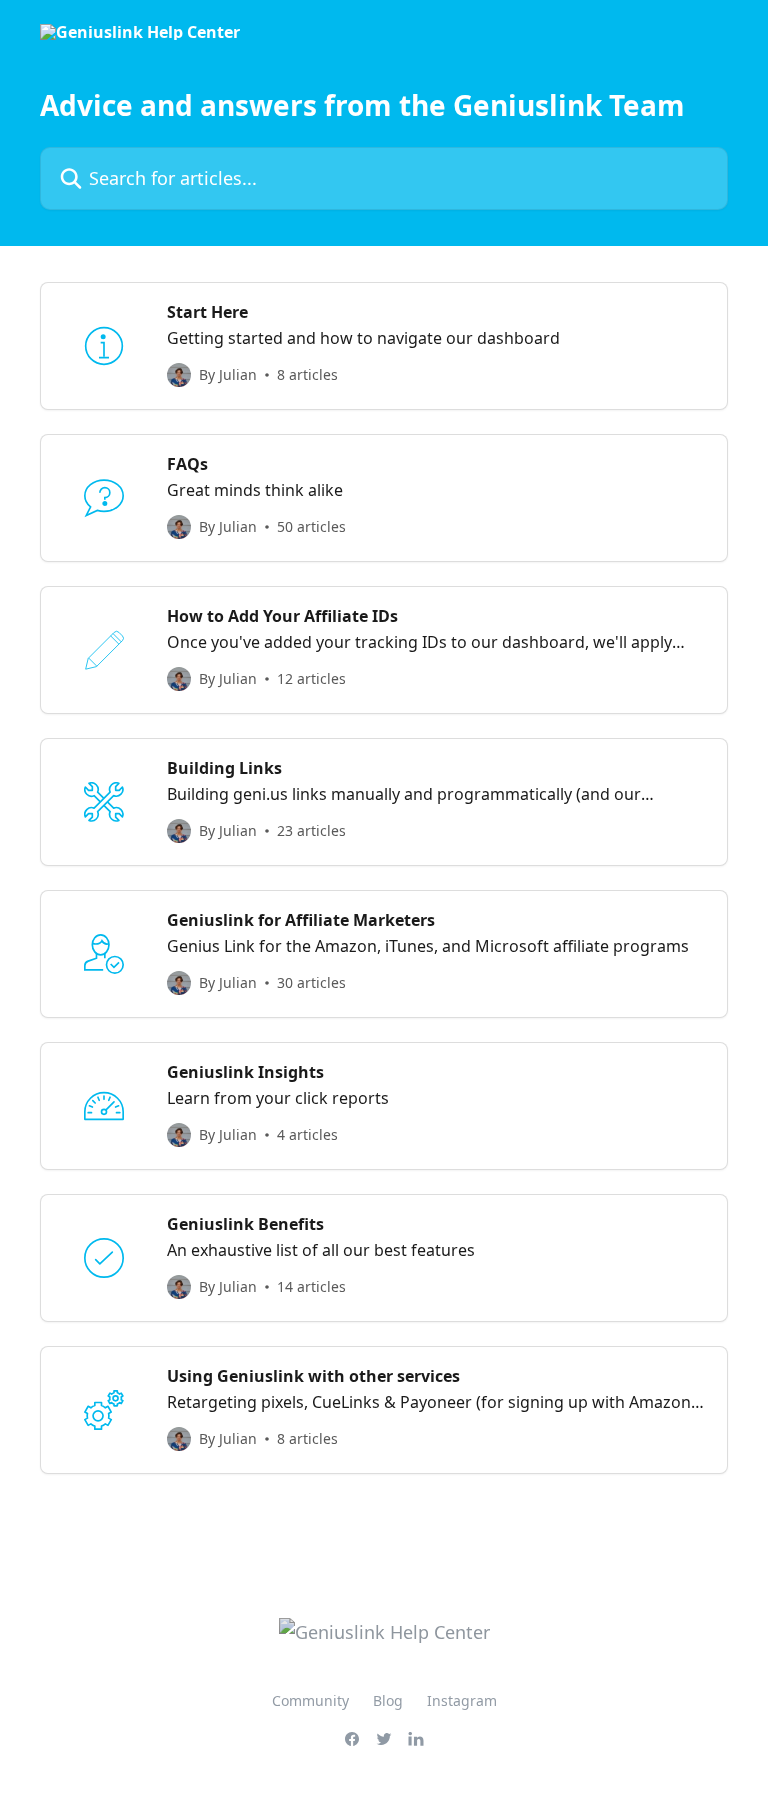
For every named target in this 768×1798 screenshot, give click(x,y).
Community (310, 1700)
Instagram (462, 1700)
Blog (388, 1700)
